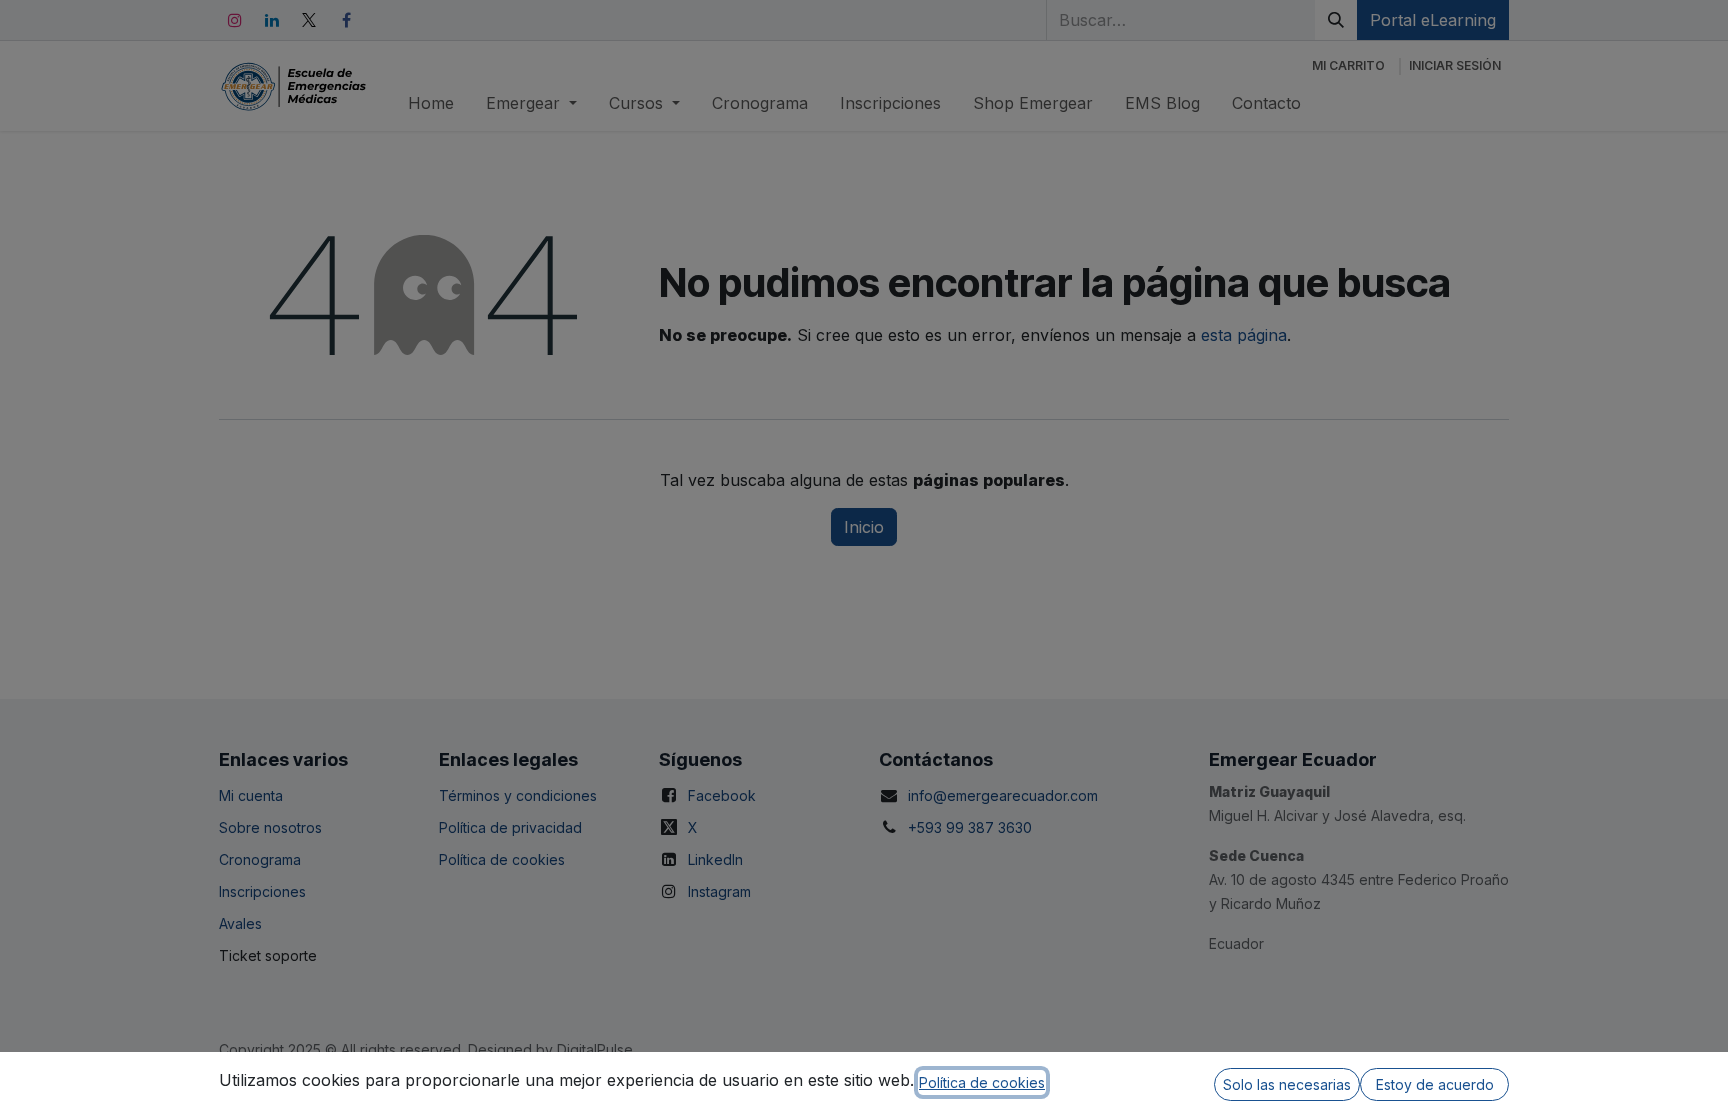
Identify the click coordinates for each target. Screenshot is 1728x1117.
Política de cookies (982, 1082)
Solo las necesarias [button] (1287, 1084)
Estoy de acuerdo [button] (1435, 1084)
